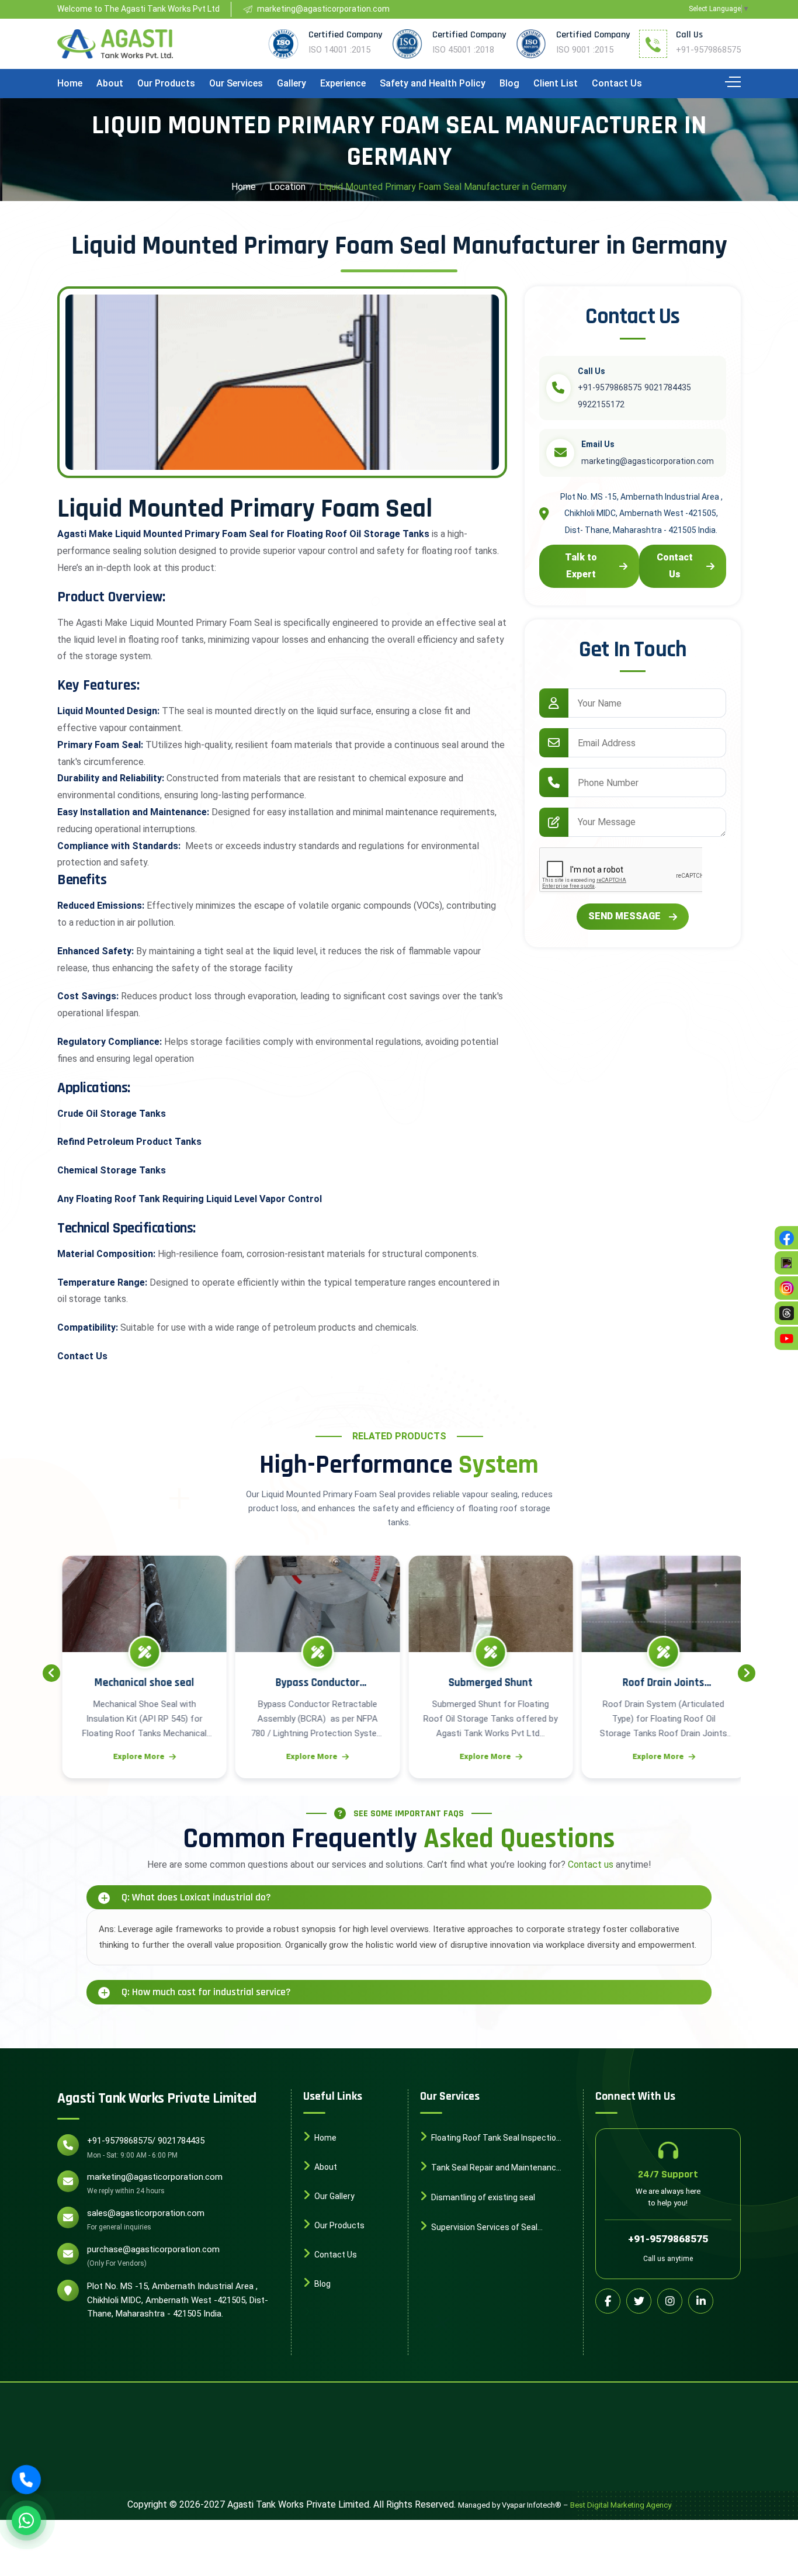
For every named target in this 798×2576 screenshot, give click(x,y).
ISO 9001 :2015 (585, 50)
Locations (332, 2313)
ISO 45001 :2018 (463, 50)
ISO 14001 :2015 (339, 50)
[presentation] (51, 1673)
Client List (556, 83)
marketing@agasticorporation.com (155, 2177)
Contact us (591, 1865)
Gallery (292, 83)
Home (70, 83)
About (110, 83)
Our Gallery (334, 2196)
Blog (509, 83)
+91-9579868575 (708, 50)
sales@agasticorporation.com (146, 2213)
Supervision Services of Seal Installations (479, 2228)
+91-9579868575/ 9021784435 (146, 2141)
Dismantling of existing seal (482, 2197)
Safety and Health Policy (433, 83)
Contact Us (617, 83)
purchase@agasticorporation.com (153, 2249)
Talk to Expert (581, 566)
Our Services (236, 83)
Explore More (140, 1756)
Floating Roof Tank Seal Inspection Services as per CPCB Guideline (490, 2139)
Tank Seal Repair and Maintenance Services (490, 2169)
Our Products (166, 83)
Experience (343, 83)
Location (287, 187)
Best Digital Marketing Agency (621, 2505)
